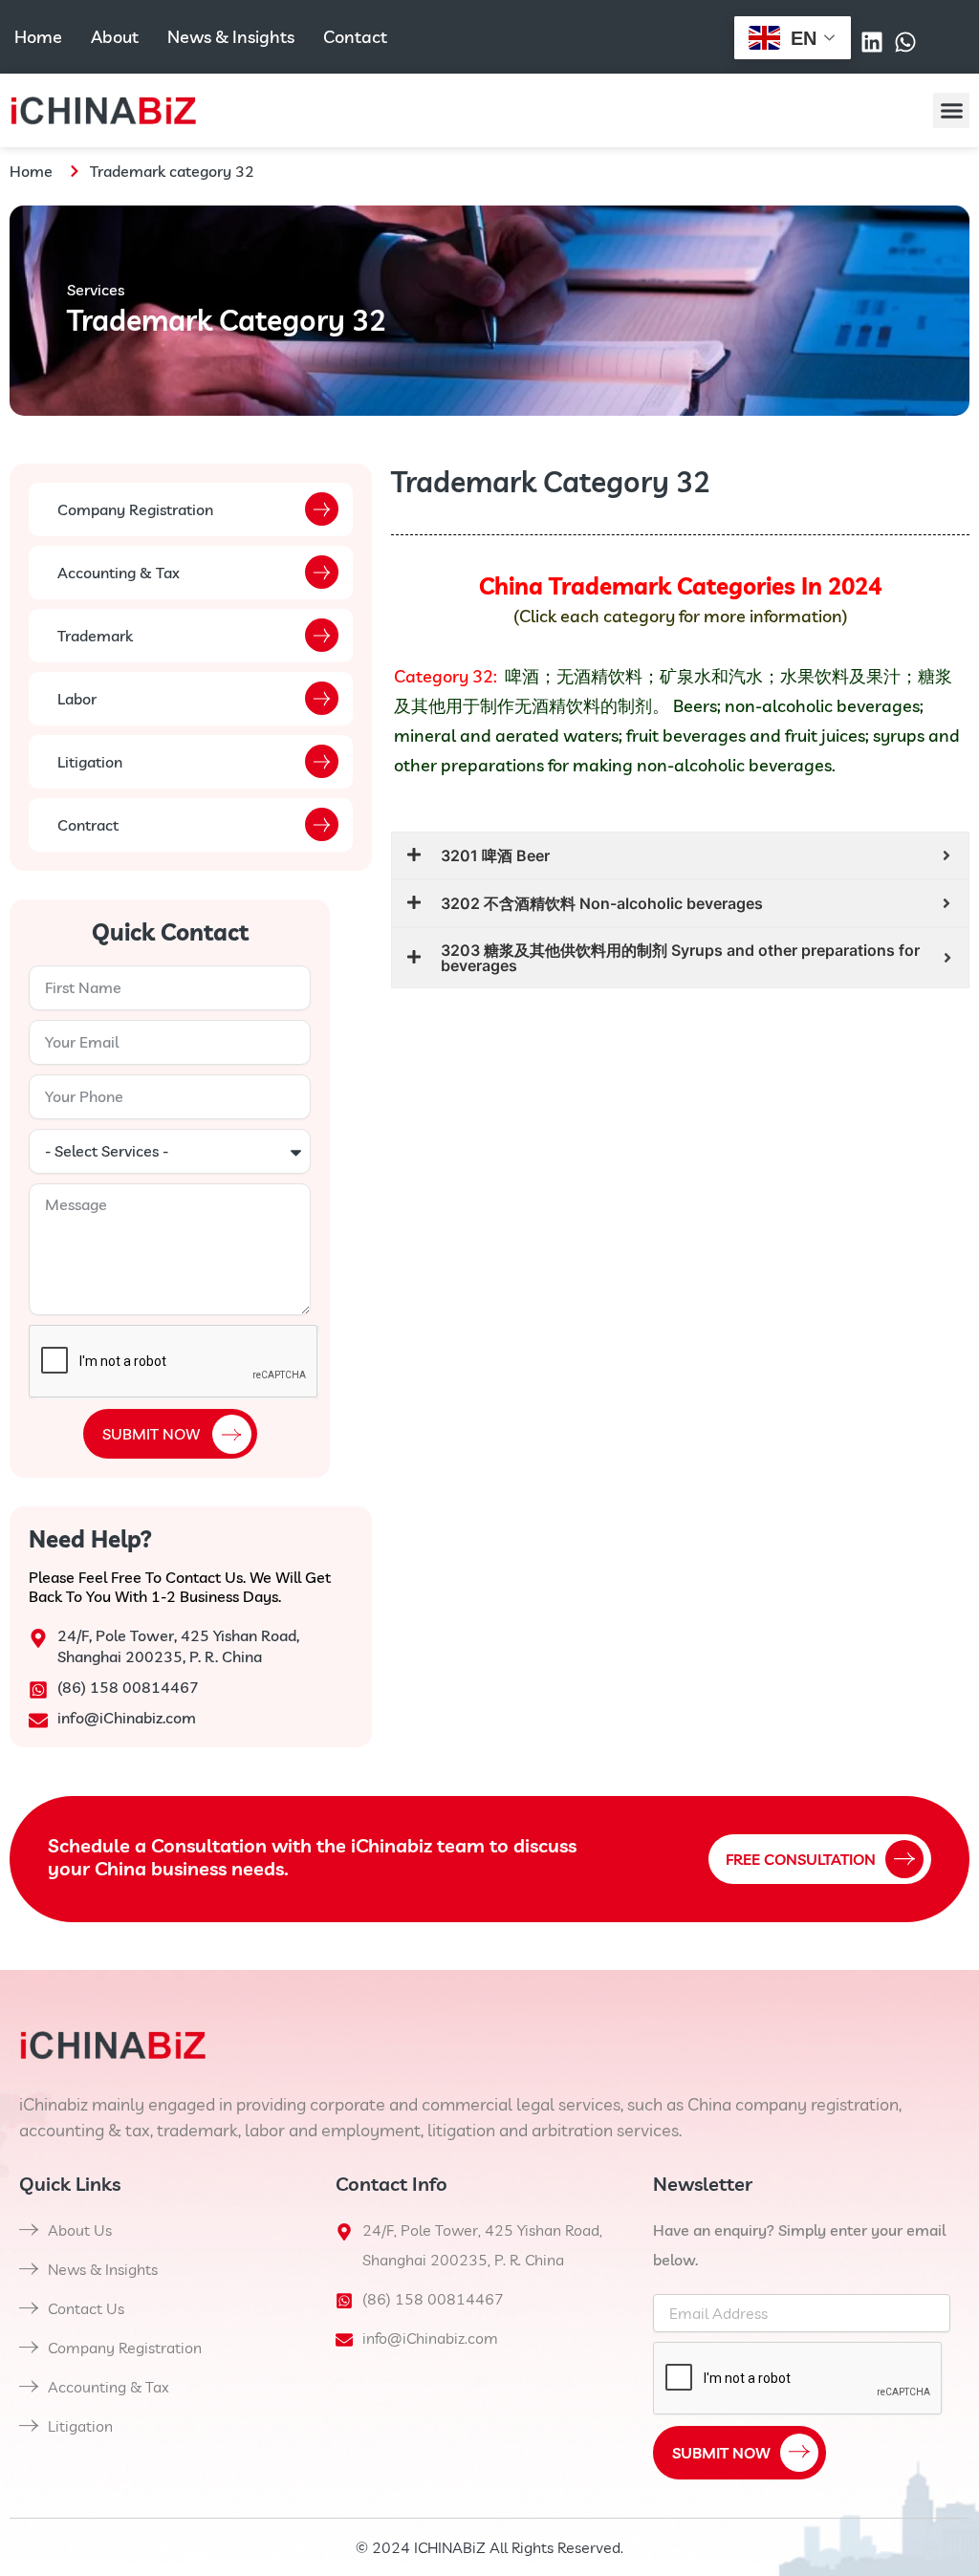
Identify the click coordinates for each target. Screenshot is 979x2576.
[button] (951, 111)
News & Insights (231, 37)
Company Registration (135, 509)
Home (38, 37)
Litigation (90, 762)
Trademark (95, 636)
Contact (355, 37)
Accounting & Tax (119, 573)
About (115, 37)
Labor (77, 699)
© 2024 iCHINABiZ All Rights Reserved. (489, 2547)
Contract (88, 825)
